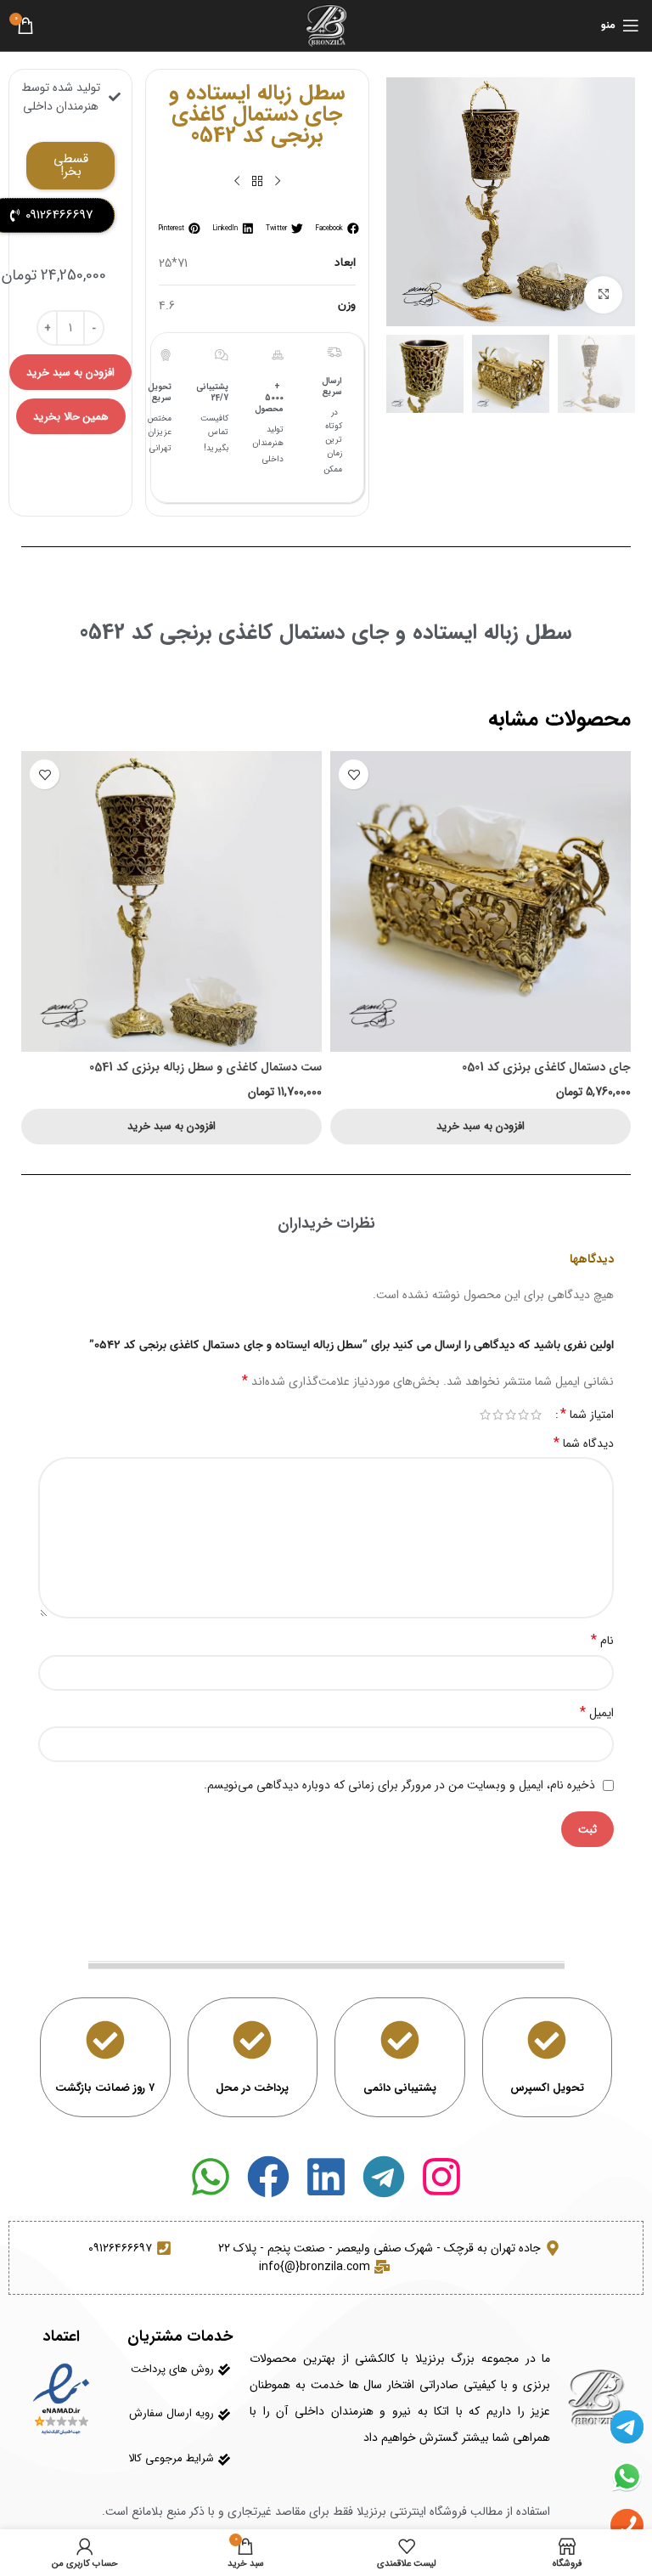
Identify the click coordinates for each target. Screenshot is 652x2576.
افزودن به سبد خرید (70, 373)
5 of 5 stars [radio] (485, 1415)
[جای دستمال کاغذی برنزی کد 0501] (481, 901)
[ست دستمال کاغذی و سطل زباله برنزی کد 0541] (171, 901)
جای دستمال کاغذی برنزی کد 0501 (546, 1067)
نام (602, 1641)
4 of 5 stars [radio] (498, 1415)
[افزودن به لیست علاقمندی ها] (354, 774)
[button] (335, 228)
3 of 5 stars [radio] (511, 1415)
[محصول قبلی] (278, 182)
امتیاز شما (587, 1415)
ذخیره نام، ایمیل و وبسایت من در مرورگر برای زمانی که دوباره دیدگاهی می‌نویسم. (399, 1785)
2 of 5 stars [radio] (523, 1415)
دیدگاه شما (584, 1443)
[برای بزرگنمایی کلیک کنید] (603, 295)
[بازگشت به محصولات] (257, 182)
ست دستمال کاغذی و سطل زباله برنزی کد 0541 (205, 1067)
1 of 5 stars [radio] (536, 1415)
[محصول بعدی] (237, 182)
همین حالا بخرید (71, 417)
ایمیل (597, 1713)
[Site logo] (326, 25)
